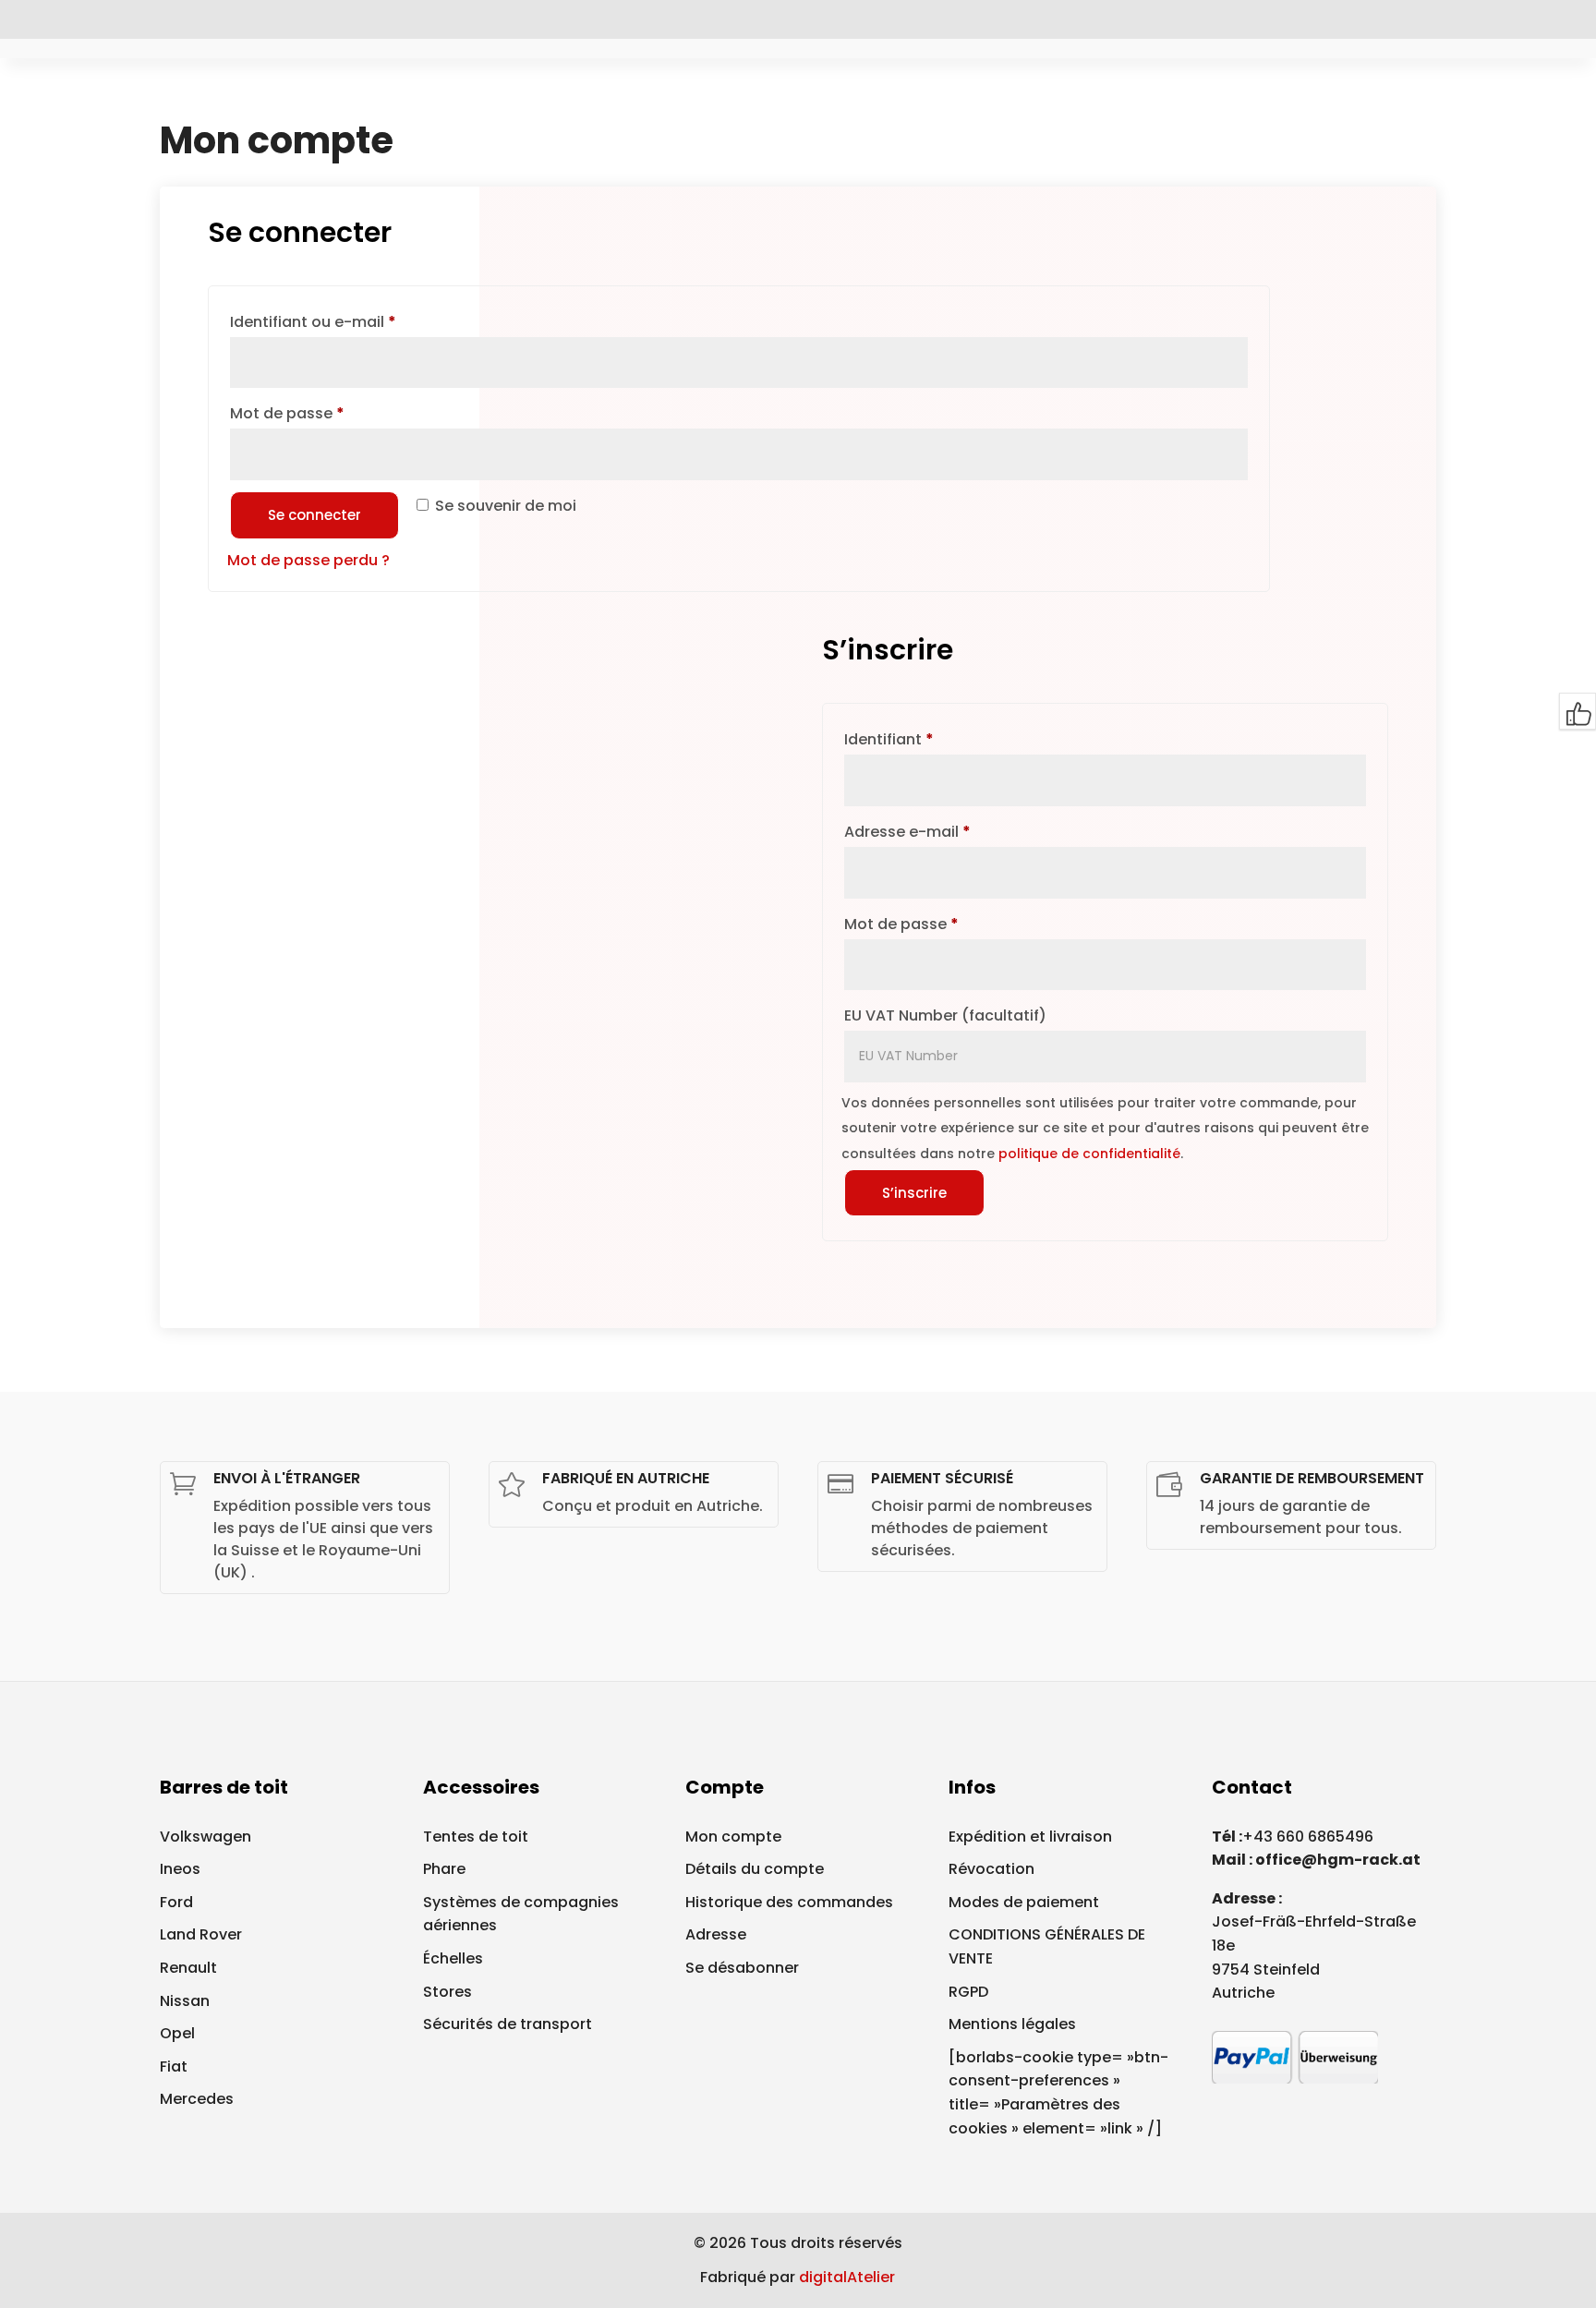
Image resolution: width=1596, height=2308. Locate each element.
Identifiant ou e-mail (355, 321)
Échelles (453, 1958)
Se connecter (314, 515)
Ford (176, 1902)
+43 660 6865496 (1308, 1837)
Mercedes (197, 2099)
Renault (188, 1968)
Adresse (716, 1934)
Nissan (185, 2001)
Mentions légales (1012, 2024)
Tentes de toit (476, 1837)
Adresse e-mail (949, 831)
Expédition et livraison (1030, 1837)
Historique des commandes (789, 1902)
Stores (447, 1992)
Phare (444, 1869)
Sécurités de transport (508, 2024)
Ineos (180, 1869)
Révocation (991, 1869)
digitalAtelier (847, 2277)
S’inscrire (914, 1193)
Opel (177, 2033)
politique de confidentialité (1089, 1154)
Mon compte (733, 1837)
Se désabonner (742, 1968)
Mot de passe (329, 413)
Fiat (174, 2066)
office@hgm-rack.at (1338, 1860)
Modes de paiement (1024, 1902)
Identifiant (931, 739)
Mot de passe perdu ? (308, 560)
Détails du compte (755, 1869)
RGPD (968, 1992)
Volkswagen (206, 1837)
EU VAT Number (945, 1015)
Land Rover (201, 1934)
